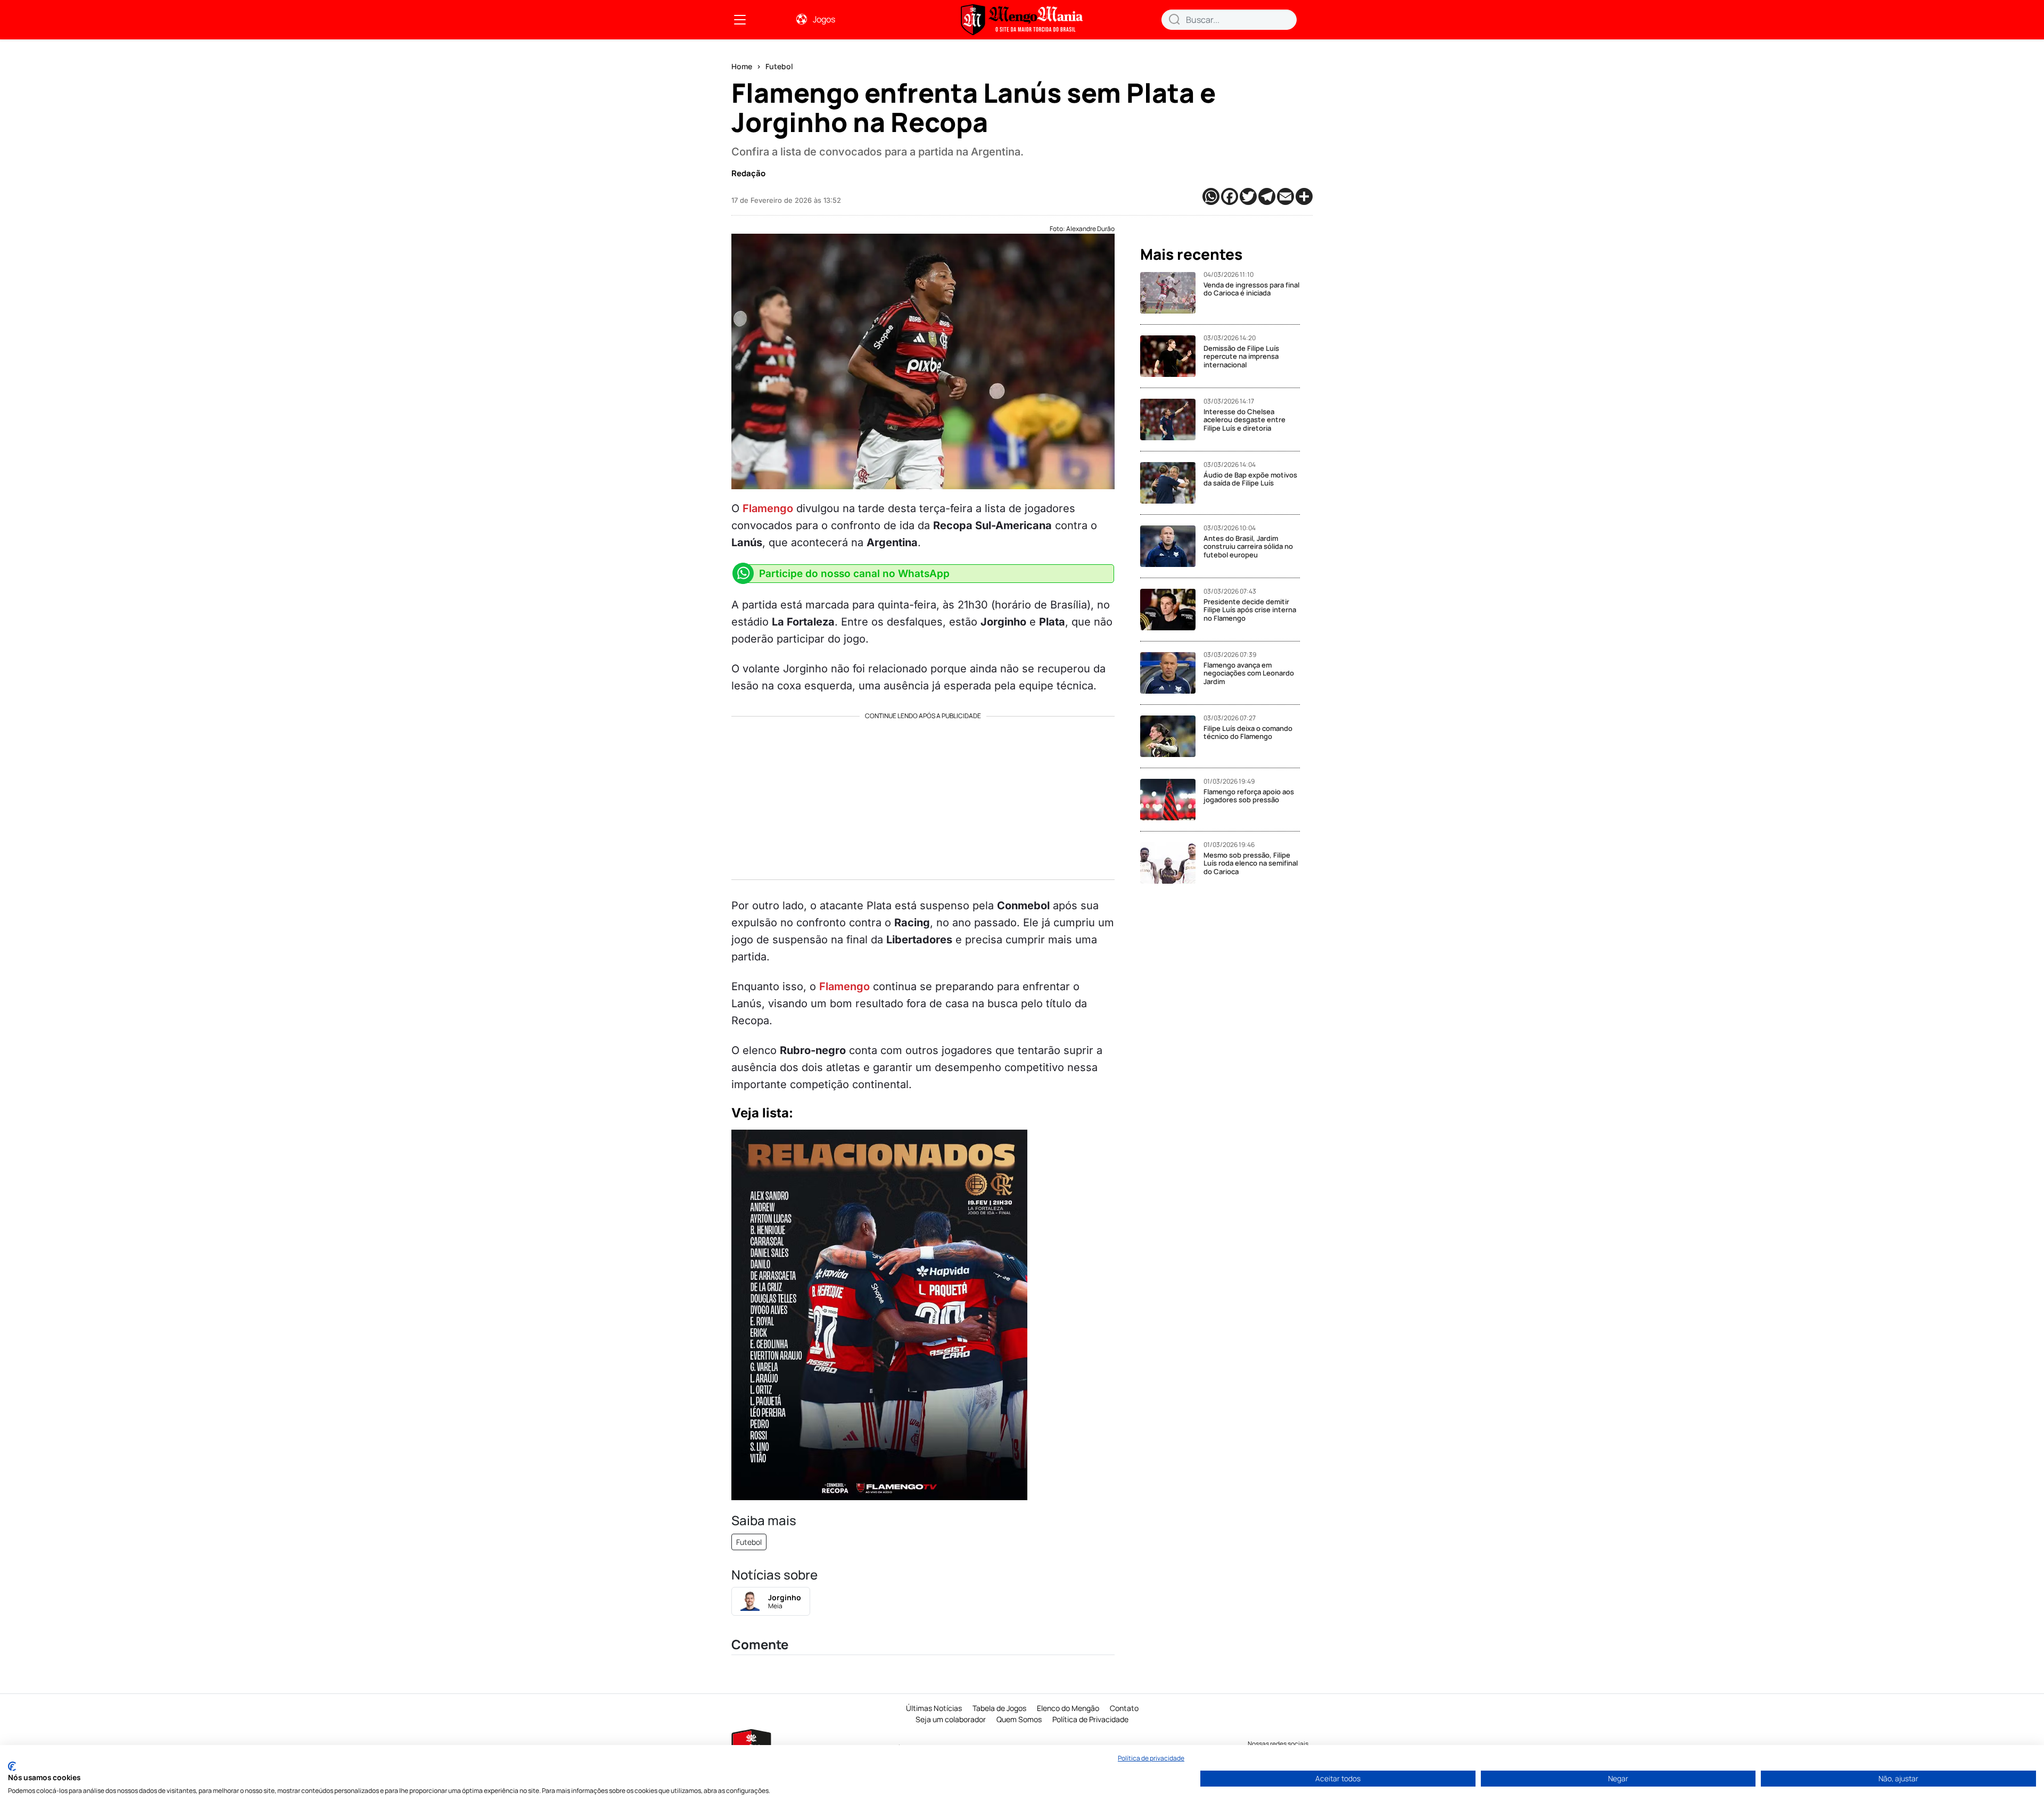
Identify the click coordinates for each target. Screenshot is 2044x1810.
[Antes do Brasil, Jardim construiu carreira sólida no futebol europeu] (1172, 546)
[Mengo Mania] (1022, 20)
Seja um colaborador (951, 1719)
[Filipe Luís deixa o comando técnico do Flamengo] (1172, 736)
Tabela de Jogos (999, 1708)
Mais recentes (1191, 254)
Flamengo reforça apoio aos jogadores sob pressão (1249, 796)
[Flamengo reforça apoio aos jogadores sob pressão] (1172, 800)
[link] (740, 20)
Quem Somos (1019, 1719)
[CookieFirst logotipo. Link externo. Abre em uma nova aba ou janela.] (12, 1766)
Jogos (824, 19)
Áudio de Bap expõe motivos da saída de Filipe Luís (1250, 479)
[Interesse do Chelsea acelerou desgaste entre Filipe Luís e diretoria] (1172, 419)
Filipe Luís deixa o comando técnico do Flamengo (1248, 733)
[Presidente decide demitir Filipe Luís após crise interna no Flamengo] (1172, 610)
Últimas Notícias (934, 1708)
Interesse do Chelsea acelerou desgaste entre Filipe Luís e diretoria (1244, 420)
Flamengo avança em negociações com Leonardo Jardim (1249, 673)
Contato (1124, 1708)
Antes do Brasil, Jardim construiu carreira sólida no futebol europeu (1248, 546)
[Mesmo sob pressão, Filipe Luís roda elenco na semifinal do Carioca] (1172, 863)
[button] (1174, 19)
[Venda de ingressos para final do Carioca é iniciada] (1172, 293)
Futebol (779, 66)
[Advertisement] (923, 794)
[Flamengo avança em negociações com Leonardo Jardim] (1172, 673)
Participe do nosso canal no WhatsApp (854, 574)
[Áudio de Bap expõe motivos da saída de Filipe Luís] (1172, 483)
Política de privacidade (1151, 1758)
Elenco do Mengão (1068, 1708)
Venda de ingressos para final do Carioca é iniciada (1251, 289)
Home (742, 66)
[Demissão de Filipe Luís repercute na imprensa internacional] (1172, 356)
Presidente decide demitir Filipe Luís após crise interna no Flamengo (1250, 610)
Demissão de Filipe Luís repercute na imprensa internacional (1241, 356)
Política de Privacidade (1090, 1719)
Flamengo (768, 508)
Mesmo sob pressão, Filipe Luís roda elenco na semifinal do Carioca (1251, 863)
